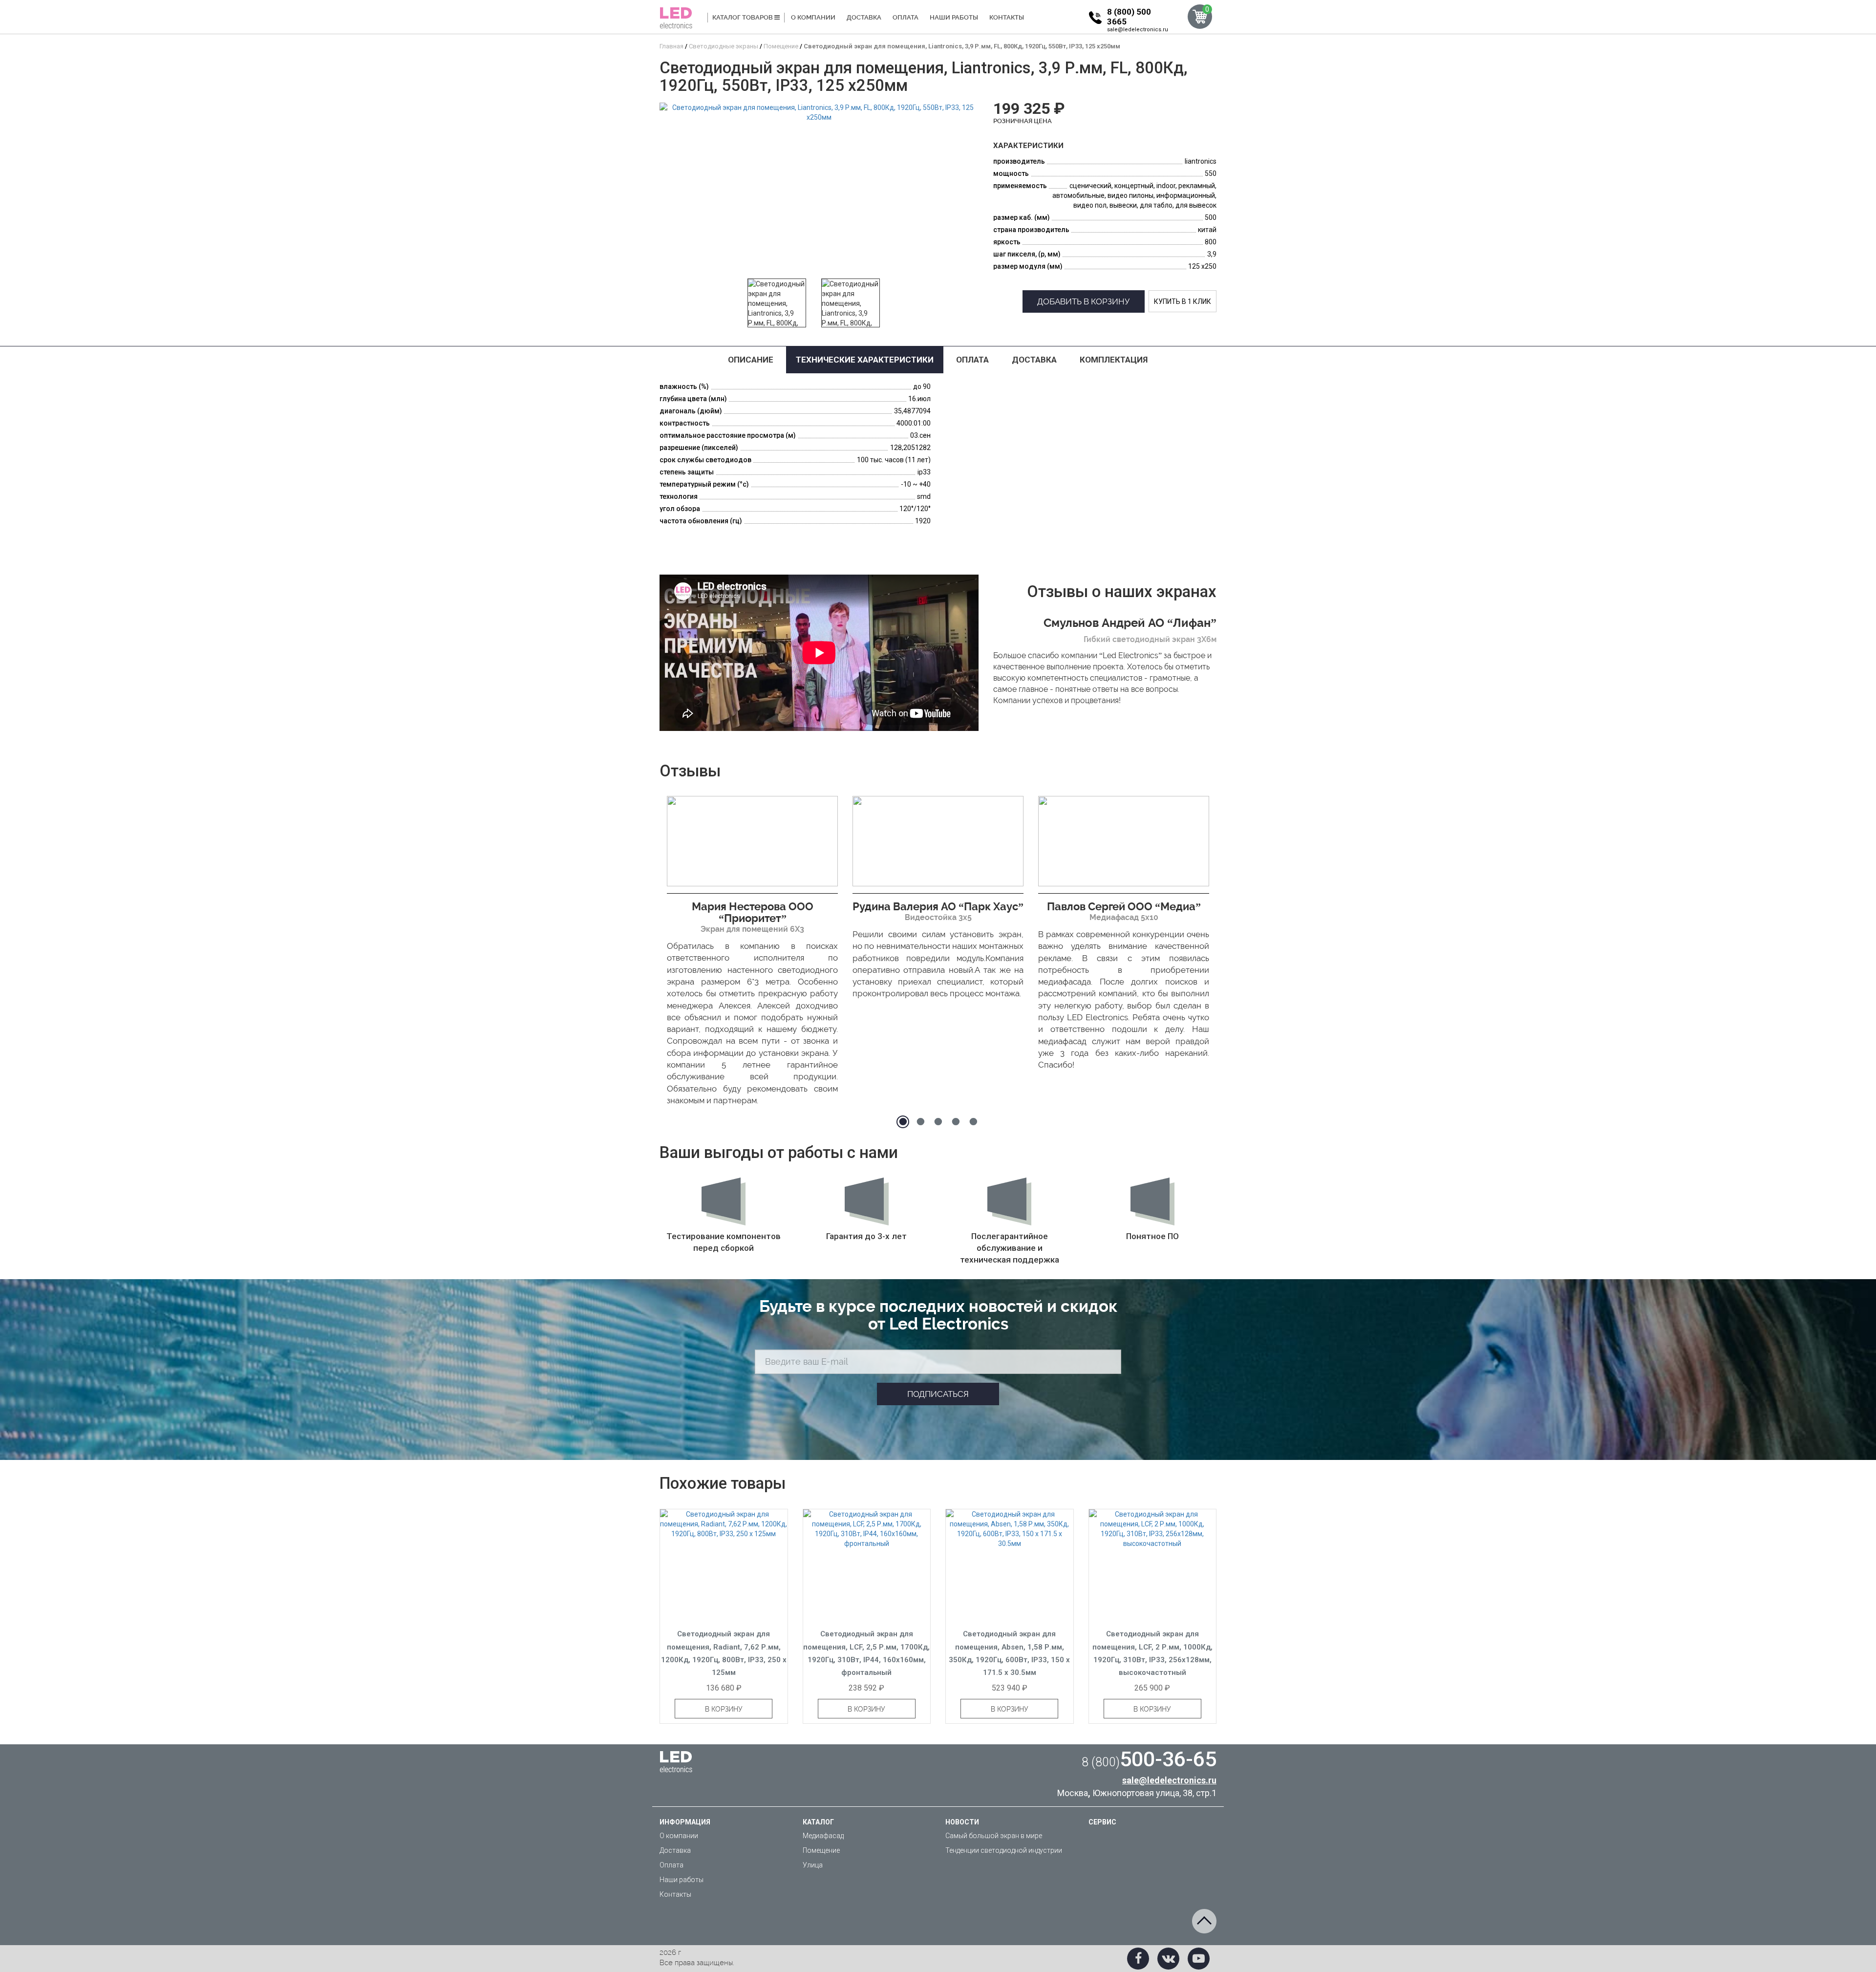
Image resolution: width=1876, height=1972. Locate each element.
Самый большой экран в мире (994, 1836)
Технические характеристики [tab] (865, 360)
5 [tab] (973, 1122)
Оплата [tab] (972, 360)
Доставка (864, 17)
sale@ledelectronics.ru (1138, 30)
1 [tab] (903, 1122)
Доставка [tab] (1034, 360)
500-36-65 (1149, 1759)
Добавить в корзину (1084, 301)
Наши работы (954, 17)
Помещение (821, 1850)
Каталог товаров (743, 17)
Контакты (1007, 17)
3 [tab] (938, 1122)
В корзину (724, 1709)
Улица (813, 1865)
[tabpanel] (752, 954)
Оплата (906, 17)
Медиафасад (823, 1836)
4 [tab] (956, 1122)
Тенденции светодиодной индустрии (1004, 1850)
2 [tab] (920, 1122)
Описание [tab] (751, 360)
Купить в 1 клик (1183, 301)
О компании (813, 17)
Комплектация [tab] (1114, 360)
